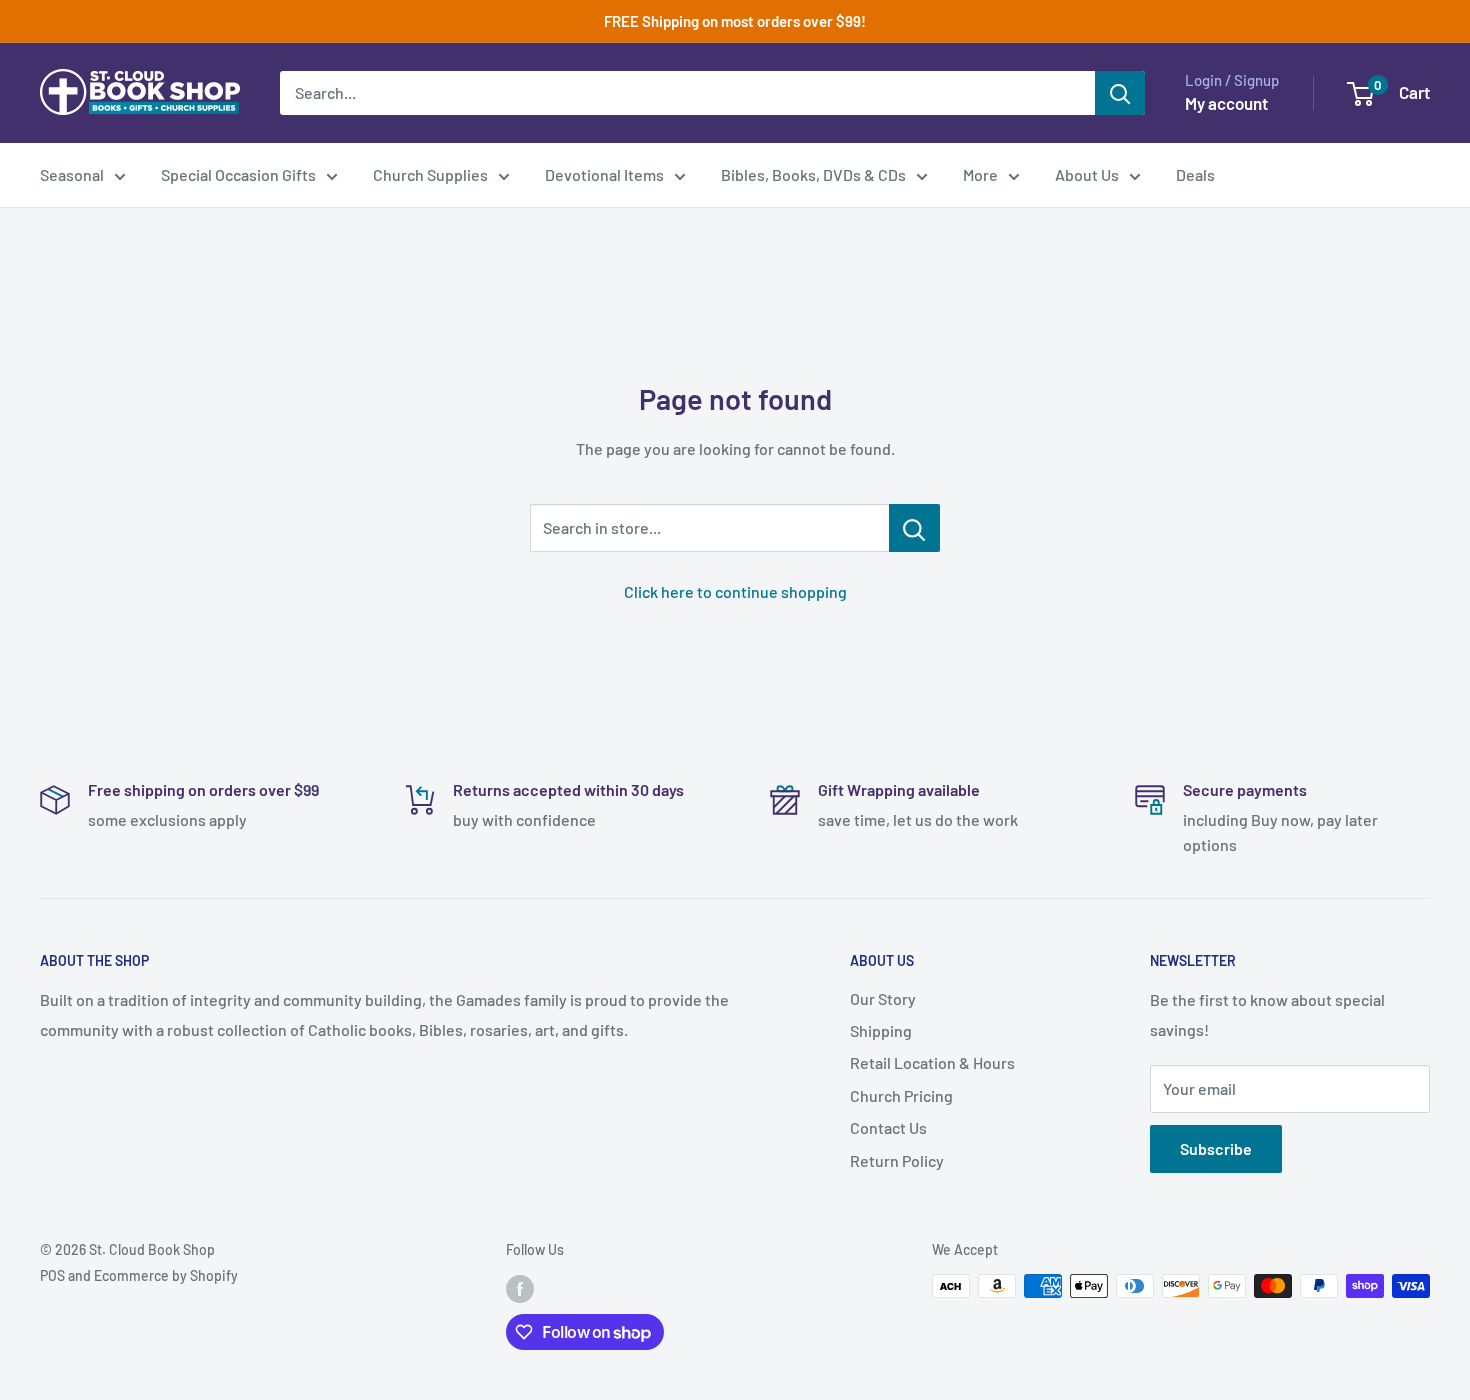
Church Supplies (430, 174)
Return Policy (897, 1160)
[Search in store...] (914, 528)
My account (1226, 103)
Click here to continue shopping (735, 591)
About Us (1087, 174)
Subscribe (1216, 1148)
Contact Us (888, 1127)
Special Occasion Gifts (238, 174)
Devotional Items (604, 174)
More (980, 174)
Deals (1195, 174)
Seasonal (72, 174)
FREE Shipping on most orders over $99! (735, 21)
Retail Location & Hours (932, 1062)
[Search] (1120, 93)
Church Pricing (901, 1095)
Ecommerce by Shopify (166, 1275)
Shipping (881, 1030)
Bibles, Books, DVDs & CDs (813, 174)
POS (52, 1275)
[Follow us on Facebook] (520, 1288)
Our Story (883, 998)
